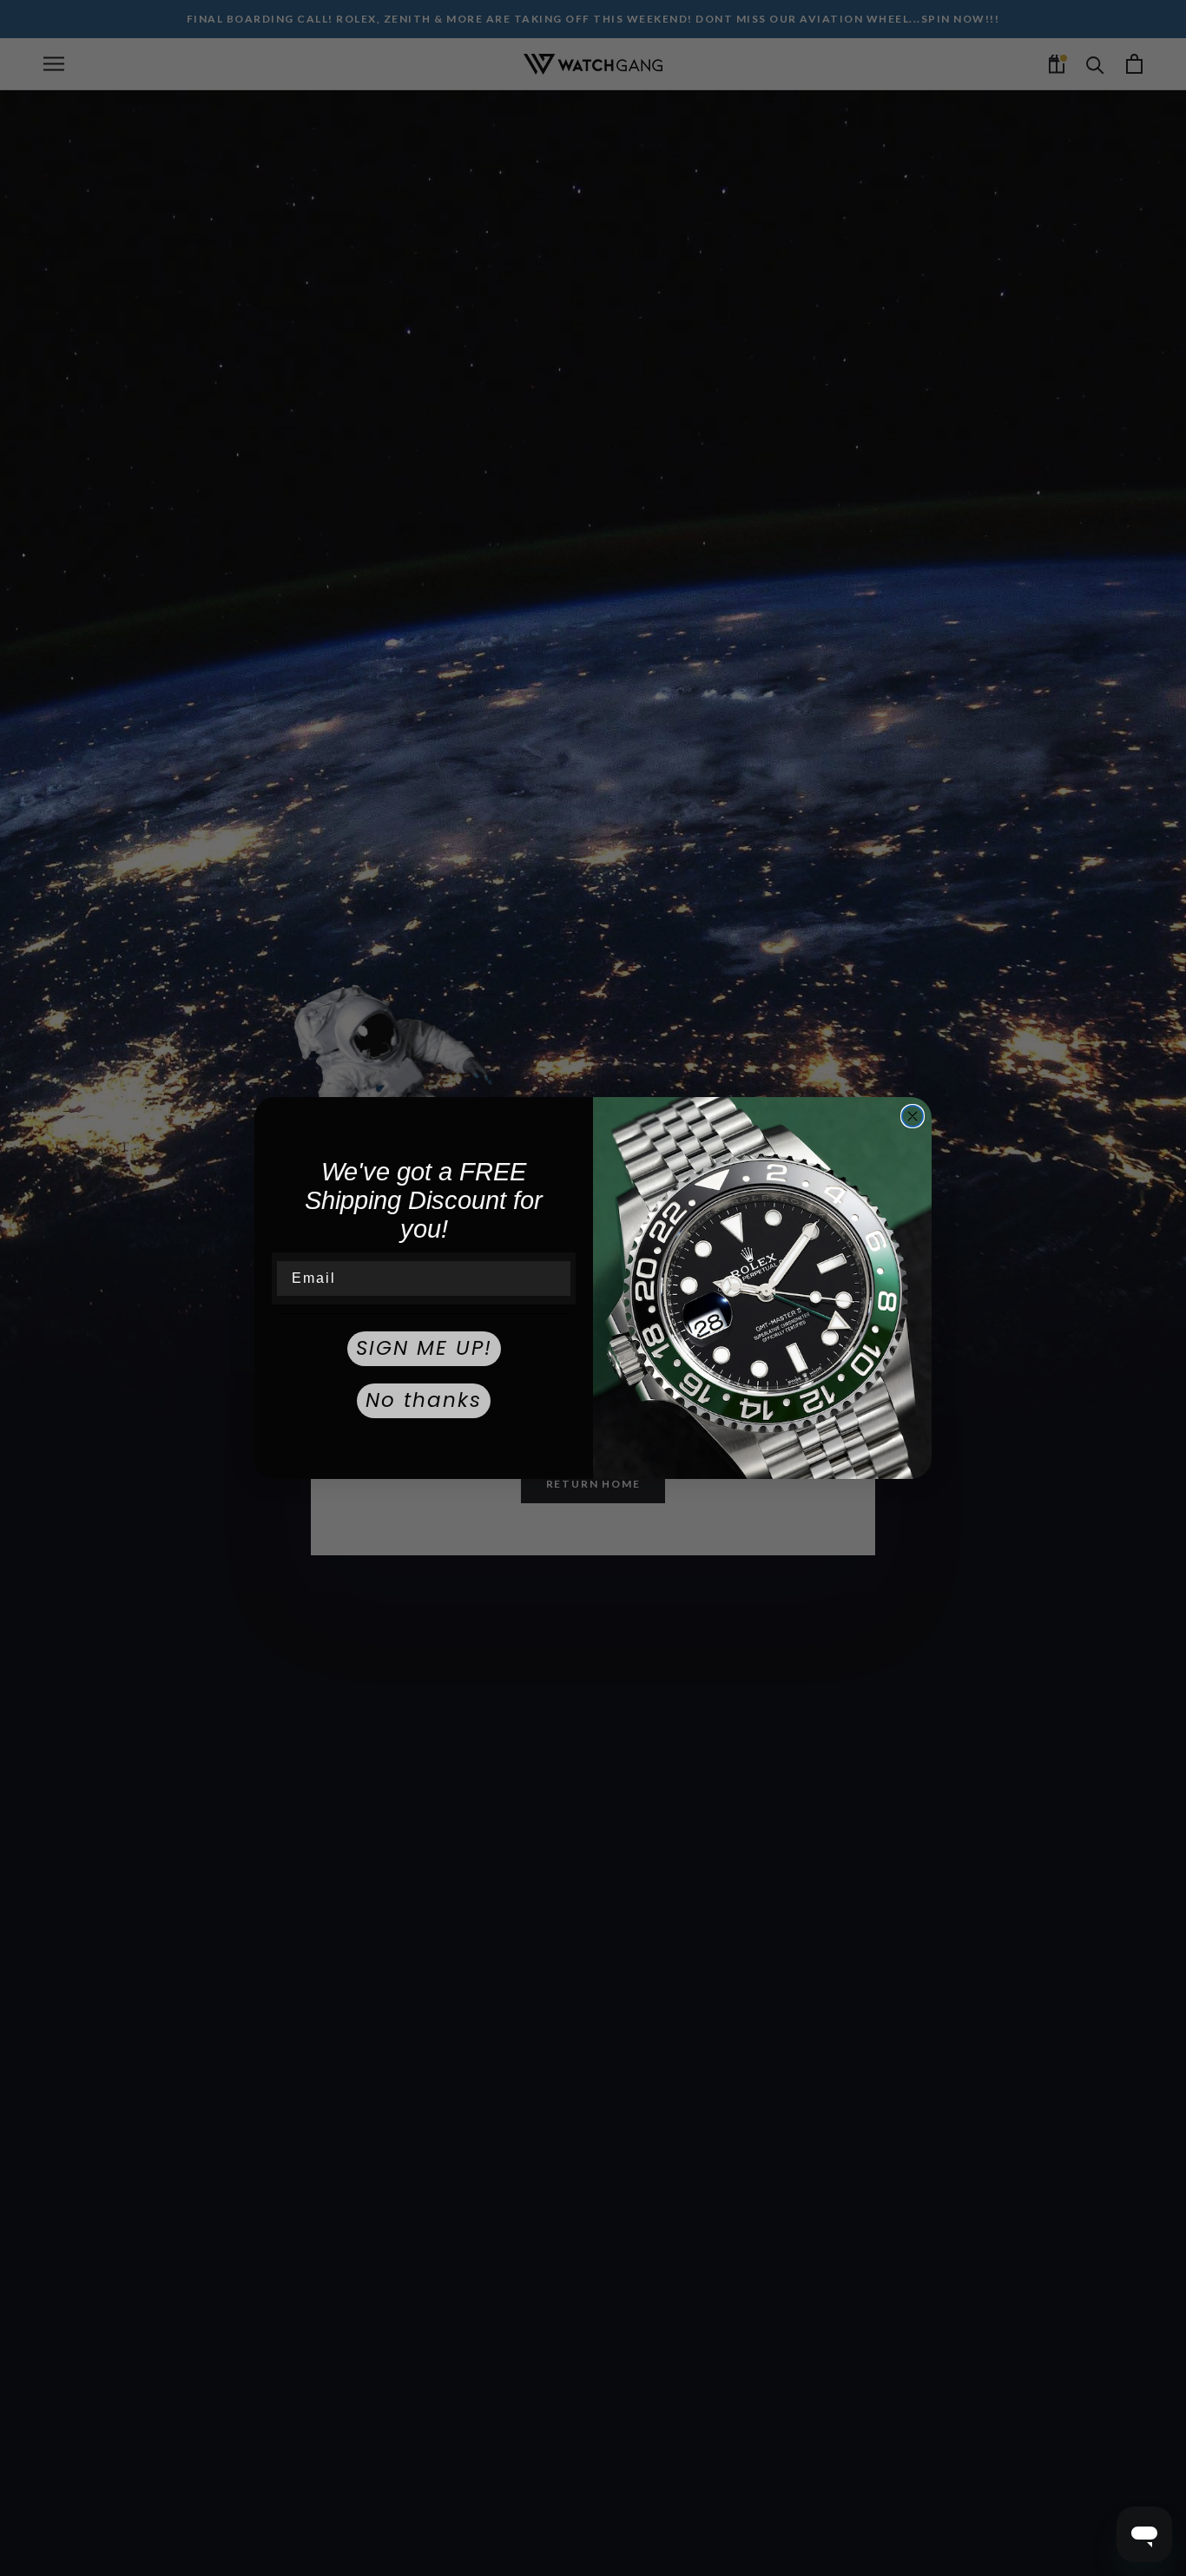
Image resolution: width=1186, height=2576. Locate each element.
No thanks (424, 1400)
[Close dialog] (913, 1116)
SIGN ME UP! (424, 1348)
